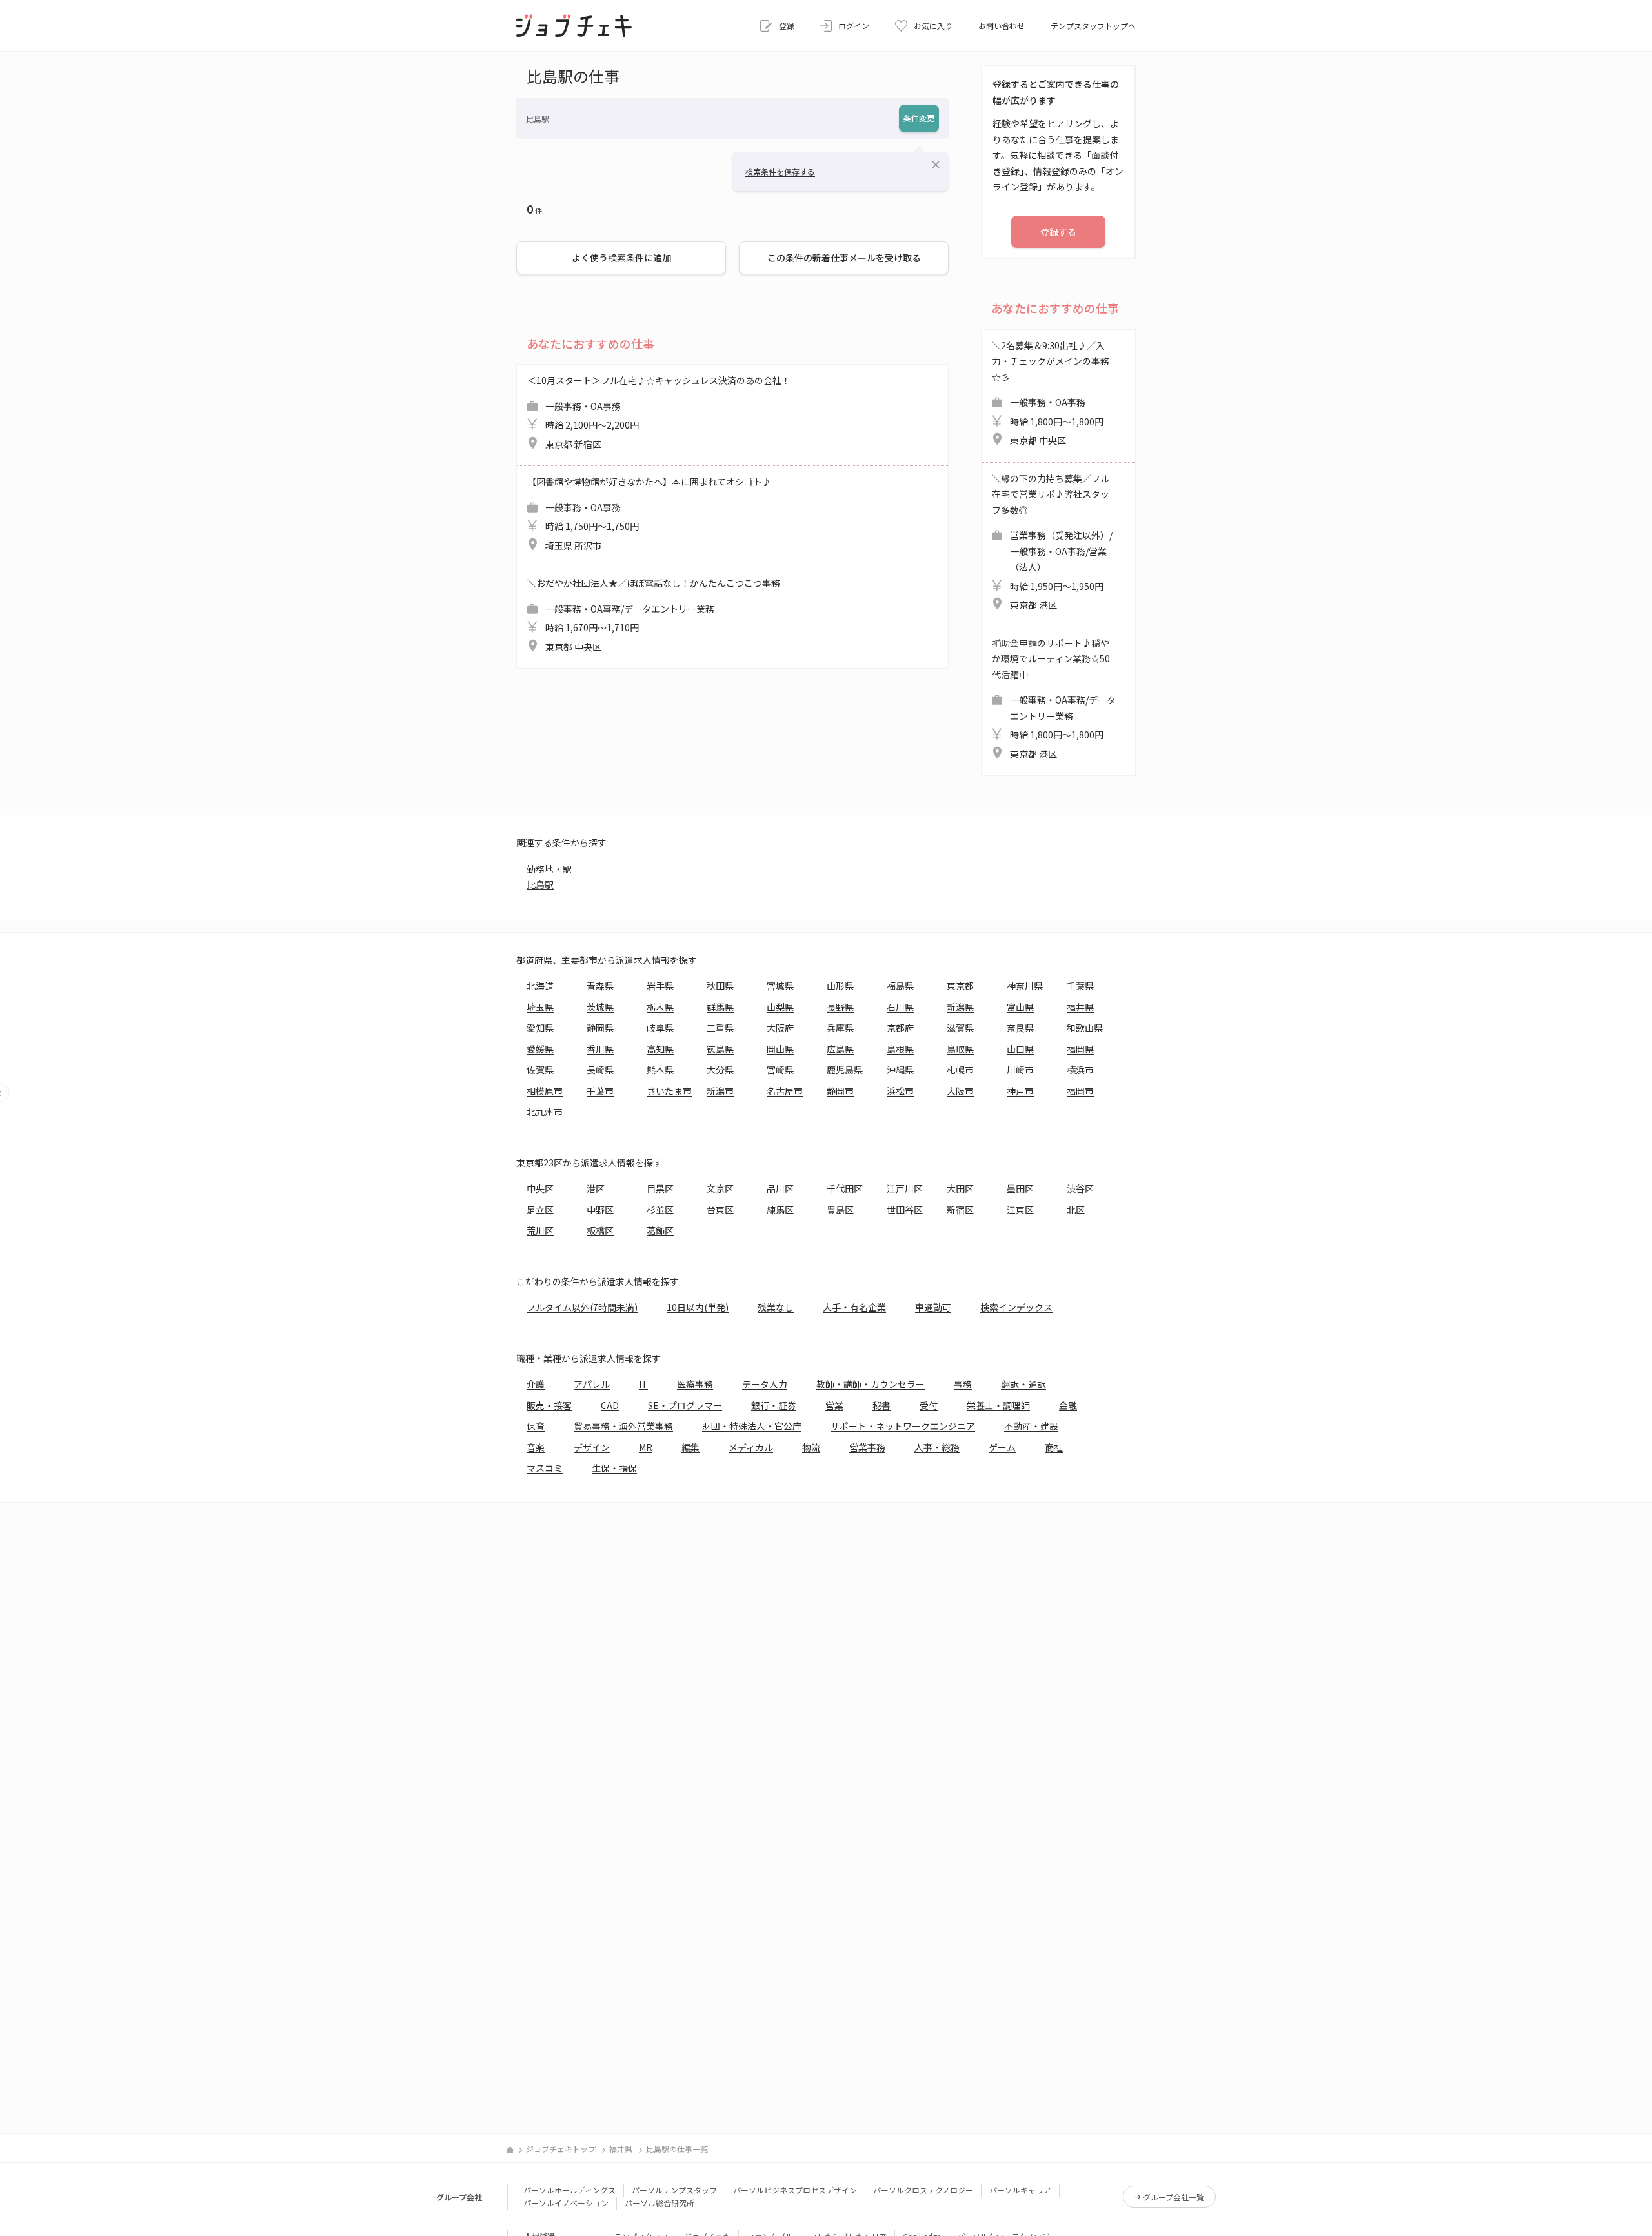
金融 (1068, 1405)
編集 (690, 1447)
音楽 (536, 1447)
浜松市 (900, 1091)
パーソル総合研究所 (660, 2203)
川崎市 (1020, 1070)
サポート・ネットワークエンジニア (903, 1426)
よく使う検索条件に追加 (621, 258)
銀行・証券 (774, 1405)
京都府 (900, 1028)
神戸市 (1020, 1091)
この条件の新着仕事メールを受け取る (844, 258)
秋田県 (720, 986)
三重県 (720, 1028)
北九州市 (545, 1112)
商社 (1054, 1447)
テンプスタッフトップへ (1093, 25)
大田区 (960, 1188)
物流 (811, 1447)
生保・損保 (614, 1468)
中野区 (600, 1210)
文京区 (720, 1188)
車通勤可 (933, 1307)
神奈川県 (1025, 986)
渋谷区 (1080, 1188)
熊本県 (660, 1070)
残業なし (776, 1307)
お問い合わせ (1002, 25)
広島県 (840, 1049)
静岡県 (600, 1028)
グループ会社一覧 (1174, 2197)
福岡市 (1080, 1091)
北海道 (540, 986)
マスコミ (545, 1468)
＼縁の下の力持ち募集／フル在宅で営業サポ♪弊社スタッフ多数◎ (1052, 542)
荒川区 (540, 1230)
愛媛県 (540, 1049)
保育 (536, 1426)
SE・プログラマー (685, 1405)
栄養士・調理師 (998, 1405)
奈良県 (1020, 1028)
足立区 (540, 1210)
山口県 (1020, 1049)
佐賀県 (540, 1070)
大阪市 (960, 1091)
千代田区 (845, 1188)
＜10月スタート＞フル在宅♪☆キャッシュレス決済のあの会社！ (659, 412)
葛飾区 (660, 1230)
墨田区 (1020, 1188)
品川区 (780, 1188)
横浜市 (1080, 1070)
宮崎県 (780, 1070)
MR (646, 1447)
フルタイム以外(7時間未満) (582, 1307)
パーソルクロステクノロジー (923, 2190)
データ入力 (765, 1384)
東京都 (960, 986)
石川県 (900, 1007)
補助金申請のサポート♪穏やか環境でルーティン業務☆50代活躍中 (1054, 698)
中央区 (540, 1188)
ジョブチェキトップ (561, 2149)
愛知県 (540, 1028)
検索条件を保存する (780, 171)
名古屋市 (785, 1091)
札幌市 (960, 1070)
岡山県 (780, 1049)
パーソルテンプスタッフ (674, 2190)
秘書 (881, 1405)
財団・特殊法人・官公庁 (752, 1426)
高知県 (660, 1049)
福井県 (1080, 1007)
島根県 (900, 1049)
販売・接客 (549, 1405)
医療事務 (695, 1384)
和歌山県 (1085, 1028)
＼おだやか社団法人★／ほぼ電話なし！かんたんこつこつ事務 (654, 615)
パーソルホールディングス (569, 2190)
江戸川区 (905, 1188)
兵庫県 (840, 1028)
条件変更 (919, 118)
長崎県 (600, 1070)
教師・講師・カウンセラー (871, 1384)
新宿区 (960, 1210)
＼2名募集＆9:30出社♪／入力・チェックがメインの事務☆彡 (1051, 393)
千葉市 (600, 1091)
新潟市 (720, 1091)
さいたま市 (669, 1091)
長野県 (840, 1007)
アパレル (592, 1384)
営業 (834, 1405)
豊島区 (840, 1210)
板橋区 (600, 1230)
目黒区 (660, 1188)
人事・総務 (937, 1447)
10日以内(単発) (698, 1307)
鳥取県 (960, 1049)
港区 (596, 1188)
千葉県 (1080, 986)
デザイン (592, 1447)
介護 (536, 1384)
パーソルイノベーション (566, 2203)
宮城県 (780, 986)
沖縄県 (900, 1070)
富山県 (1020, 1007)
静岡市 (840, 1091)
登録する (1058, 232)
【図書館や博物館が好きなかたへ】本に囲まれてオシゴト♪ (649, 513)
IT (643, 1384)
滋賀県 (960, 1028)
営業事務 (867, 1447)
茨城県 (600, 1007)
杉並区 (660, 1210)
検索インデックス (1016, 1307)
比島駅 (540, 884)
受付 (929, 1405)
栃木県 (660, 1007)
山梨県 (780, 1007)
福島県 (900, 986)
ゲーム (1002, 1447)
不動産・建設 (1031, 1426)
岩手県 (660, 986)
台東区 (720, 1210)
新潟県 (960, 1007)
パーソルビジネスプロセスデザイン (795, 2190)
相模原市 (545, 1091)
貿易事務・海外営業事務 (623, 1426)
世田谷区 (905, 1210)
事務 (963, 1384)
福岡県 (1080, 1049)
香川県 (600, 1049)
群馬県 (720, 1007)
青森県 (600, 986)
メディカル (751, 1447)
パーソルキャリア (1020, 2190)
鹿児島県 (845, 1070)
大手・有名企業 (854, 1307)
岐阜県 (660, 1028)
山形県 (840, 986)
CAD (610, 1405)
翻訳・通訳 (1023, 1384)
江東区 (1020, 1210)
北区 (1076, 1210)
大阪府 (780, 1028)
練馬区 (780, 1210)
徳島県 (720, 1049)
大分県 (720, 1070)
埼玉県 (540, 1007)
